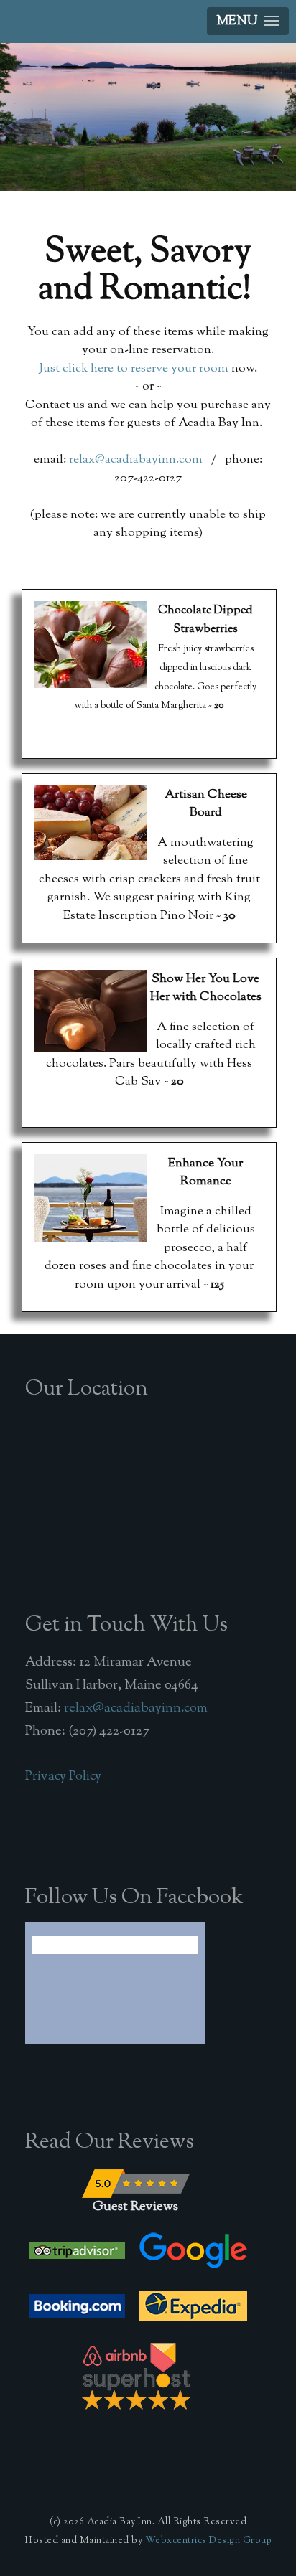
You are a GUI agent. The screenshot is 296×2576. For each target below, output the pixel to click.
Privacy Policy (63, 1776)
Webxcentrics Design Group (209, 2541)
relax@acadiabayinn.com (136, 459)
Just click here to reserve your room (134, 368)
